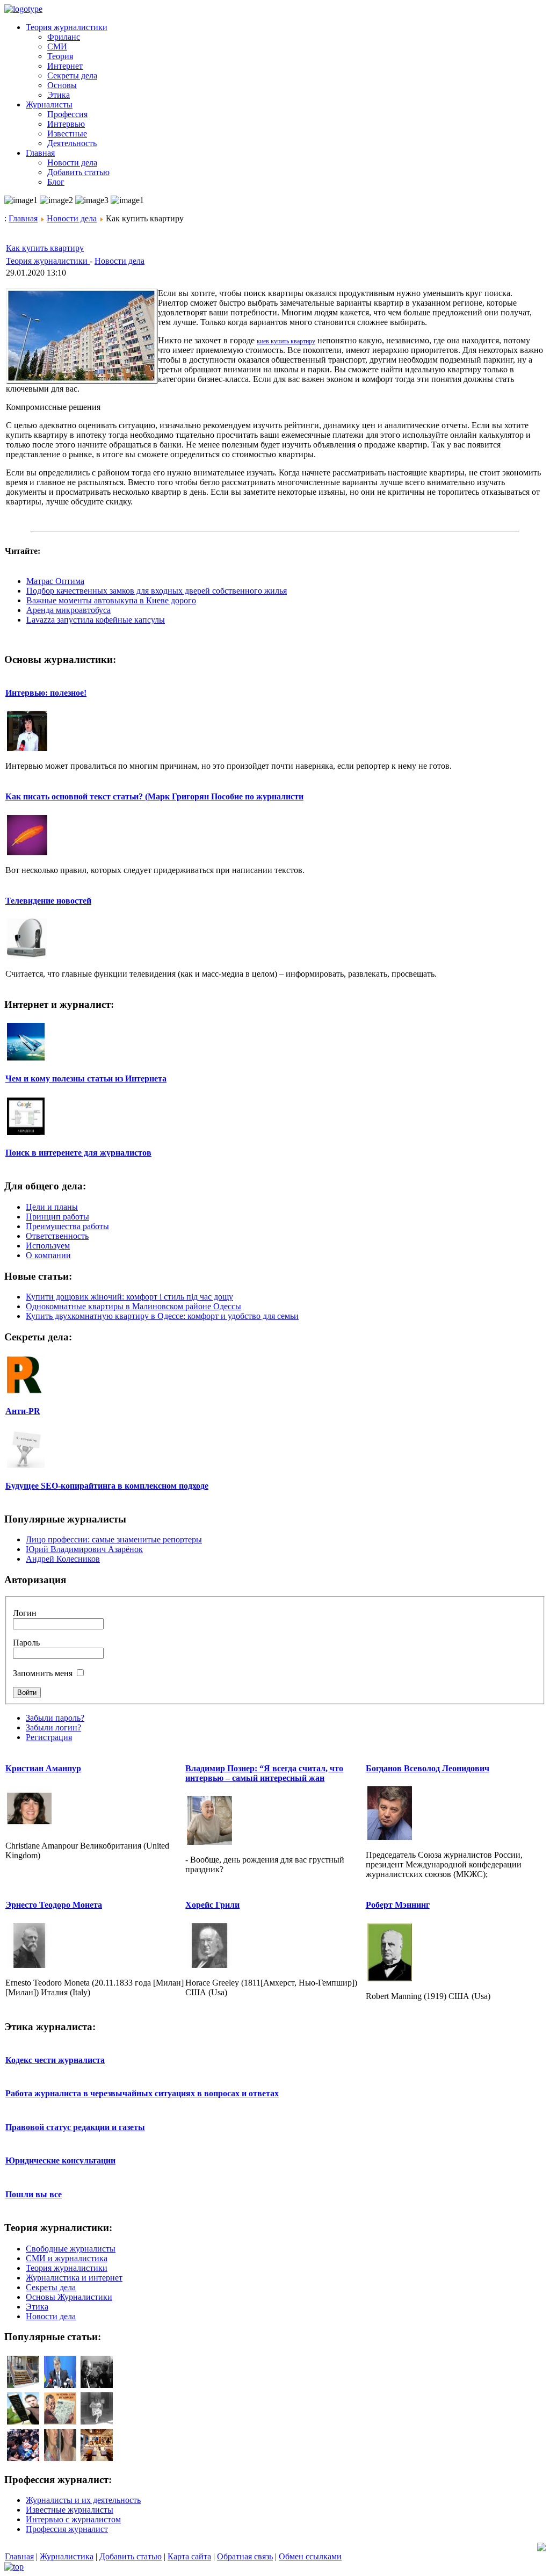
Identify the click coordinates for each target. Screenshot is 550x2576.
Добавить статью (131, 2556)
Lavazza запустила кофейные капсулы (96, 620)
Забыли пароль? (55, 1718)
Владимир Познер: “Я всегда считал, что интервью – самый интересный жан (264, 1773)
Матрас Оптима (55, 581)
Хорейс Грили (212, 1905)
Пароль (26, 1643)
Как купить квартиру (45, 248)
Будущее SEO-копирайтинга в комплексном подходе (107, 1486)
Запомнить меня (43, 1673)
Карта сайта (189, 2556)
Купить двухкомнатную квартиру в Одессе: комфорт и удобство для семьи (162, 1316)
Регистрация (49, 1737)
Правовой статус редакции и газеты (75, 2127)
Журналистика (67, 2556)
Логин (25, 1613)
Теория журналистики (48, 261)
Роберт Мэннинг (398, 1905)
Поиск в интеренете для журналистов (78, 1153)
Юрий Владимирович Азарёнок (84, 1549)
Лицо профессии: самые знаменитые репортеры (114, 1539)
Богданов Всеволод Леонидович (428, 1768)
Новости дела (72, 218)
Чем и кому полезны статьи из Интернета (86, 1078)
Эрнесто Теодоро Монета (54, 1905)
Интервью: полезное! (46, 693)
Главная (23, 218)
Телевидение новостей (48, 901)
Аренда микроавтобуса (68, 610)
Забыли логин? (53, 1727)
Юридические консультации (60, 2160)
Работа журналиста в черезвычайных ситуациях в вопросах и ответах (142, 2093)
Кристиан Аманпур (43, 1768)
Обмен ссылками (310, 2556)
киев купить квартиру (286, 341)
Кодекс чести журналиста (55, 2060)
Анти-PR (23, 1411)
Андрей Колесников (63, 1559)
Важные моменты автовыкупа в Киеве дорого (111, 600)
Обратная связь (245, 2556)
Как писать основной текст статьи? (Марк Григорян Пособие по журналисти (154, 796)
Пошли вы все (34, 2194)
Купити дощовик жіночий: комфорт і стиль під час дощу (129, 1297)
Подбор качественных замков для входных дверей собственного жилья (157, 591)
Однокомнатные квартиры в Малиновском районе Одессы (133, 1306)
